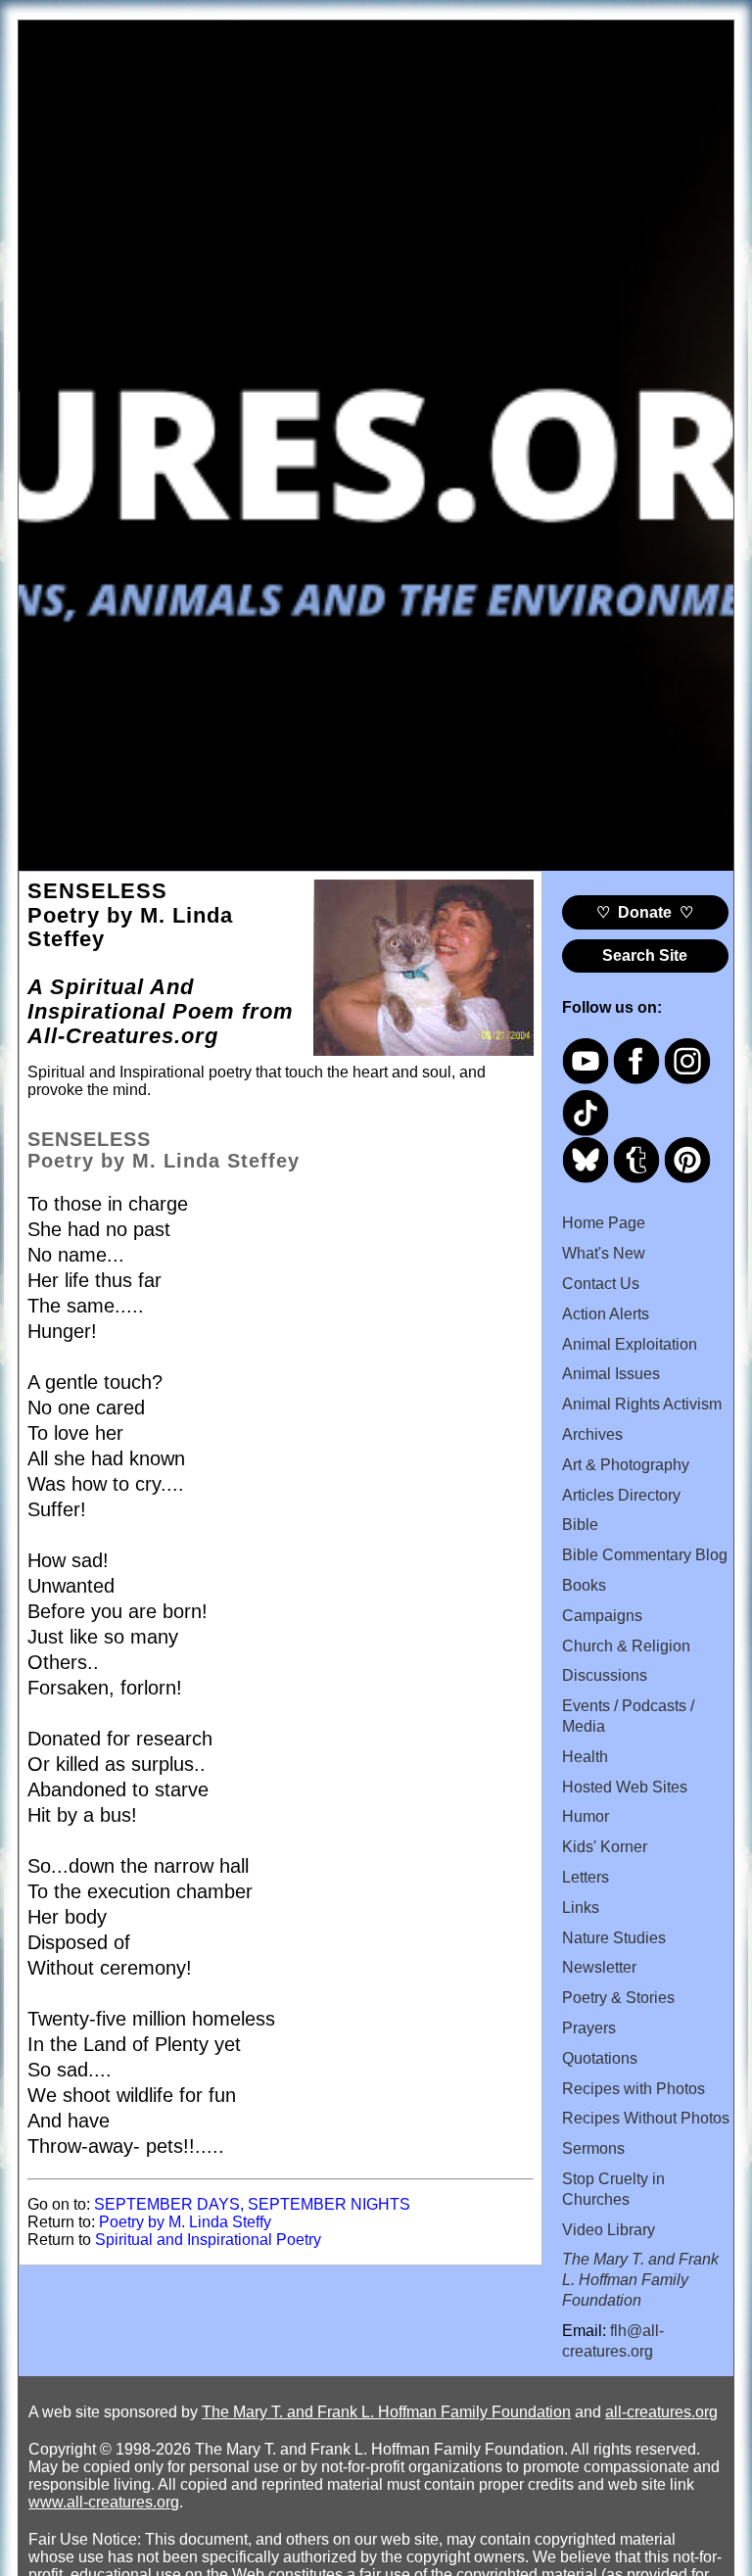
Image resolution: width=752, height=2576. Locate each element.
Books (584, 1585)
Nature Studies (614, 1938)
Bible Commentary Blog (645, 1555)
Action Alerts (606, 1314)
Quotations (600, 2058)
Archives (592, 1434)
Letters (586, 1877)
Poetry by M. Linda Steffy (185, 2222)
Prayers (589, 2028)
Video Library (609, 2230)
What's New (604, 1253)
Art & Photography (626, 1465)
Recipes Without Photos (646, 2118)
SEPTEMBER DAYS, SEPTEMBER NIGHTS (252, 2204)
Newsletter (599, 1967)
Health (585, 1757)
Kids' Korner (605, 1847)
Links (581, 1908)
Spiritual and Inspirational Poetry (208, 2240)
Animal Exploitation (630, 1344)
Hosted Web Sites (625, 1787)
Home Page (604, 1223)
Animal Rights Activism (642, 1404)
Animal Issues (611, 1374)
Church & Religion (626, 1646)
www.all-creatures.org (104, 2502)
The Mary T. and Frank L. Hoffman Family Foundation (386, 2412)
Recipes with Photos (634, 2089)
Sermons (593, 2148)
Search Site (645, 955)
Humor (586, 1816)
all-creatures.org (661, 2412)
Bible (580, 1525)
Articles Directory (621, 1495)
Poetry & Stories (618, 1998)
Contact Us (601, 1284)
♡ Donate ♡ (645, 912)
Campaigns (602, 1616)
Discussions (605, 1675)
